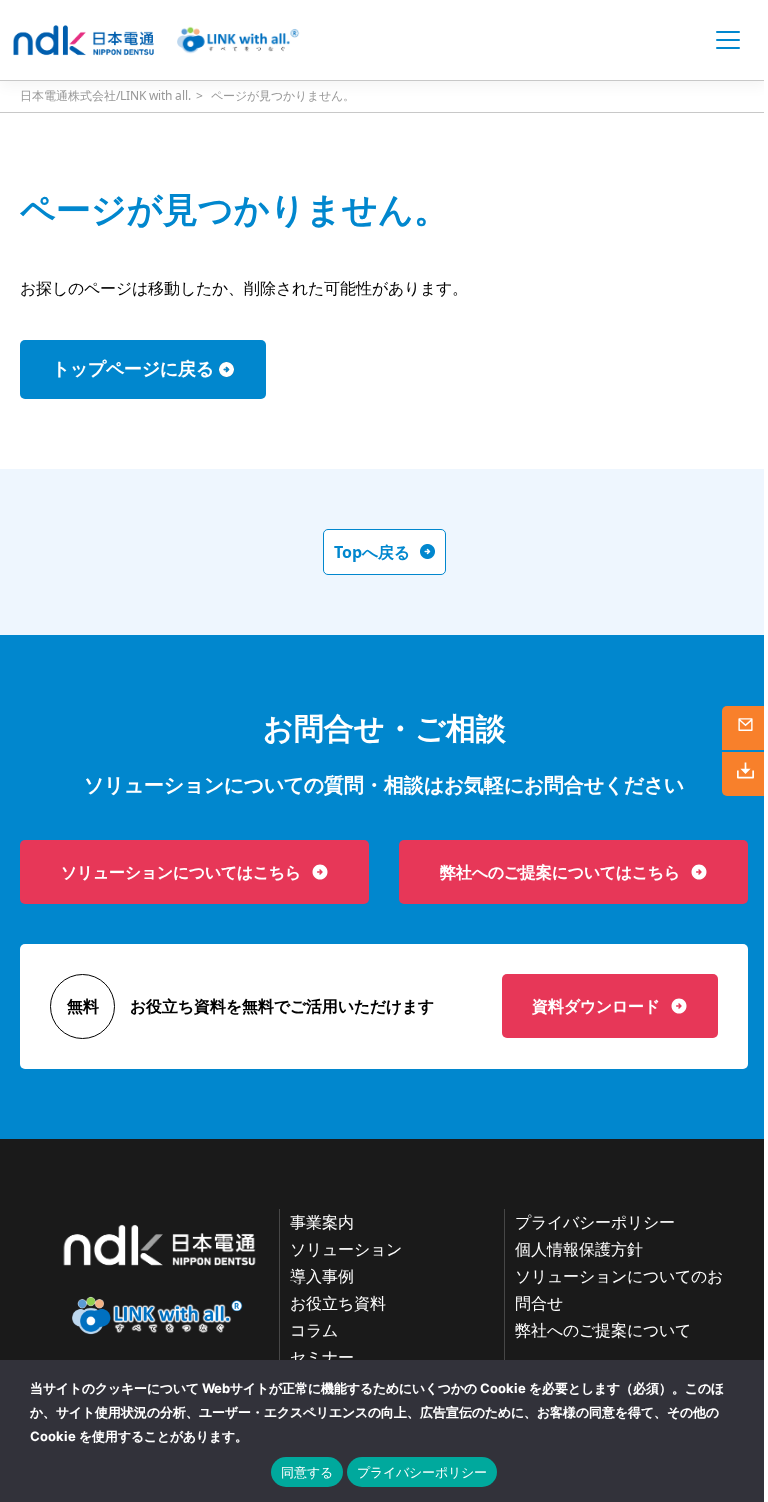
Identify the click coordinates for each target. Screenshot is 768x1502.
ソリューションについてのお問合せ (619, 1289)
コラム (314, 1330)
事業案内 (322, 1222)
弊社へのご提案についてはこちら (560, 872)
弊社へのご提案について (603, 1330)
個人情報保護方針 (579, 1249)
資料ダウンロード (596, 1006)
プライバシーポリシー (595, 1222)
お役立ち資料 (338, 1303)
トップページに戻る (133, 369)
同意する (307, 1472)
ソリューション (346, 1249)
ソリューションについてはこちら (181, 872)
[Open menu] (728, 40)
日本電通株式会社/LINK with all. (105, 95)
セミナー (322, 1357)
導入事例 (322, 1276)
